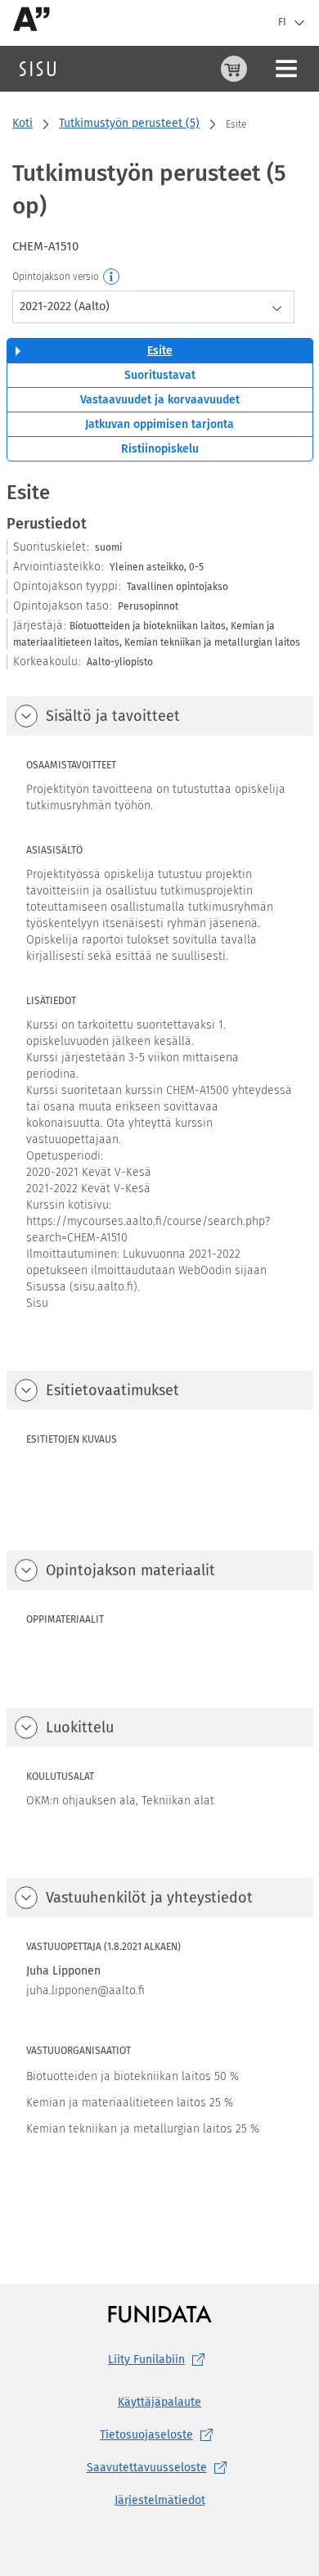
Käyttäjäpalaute (159, 2402)
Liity (146, 2360)
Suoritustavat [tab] (160, 375)
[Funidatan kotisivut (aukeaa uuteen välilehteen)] (160, 2314)
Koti (22, 123)
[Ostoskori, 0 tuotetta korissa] (234, 69)
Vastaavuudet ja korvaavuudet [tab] (160, 400)
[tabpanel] (160, 1350)
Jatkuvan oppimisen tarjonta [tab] (159, 424)
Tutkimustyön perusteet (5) (129, 123)
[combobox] (153, 307)
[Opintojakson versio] (112, 277)
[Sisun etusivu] (38, 69)
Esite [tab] (160, 351)
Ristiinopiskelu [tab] (160, 449)
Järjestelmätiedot (160, 2500)
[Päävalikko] (286, 69)
